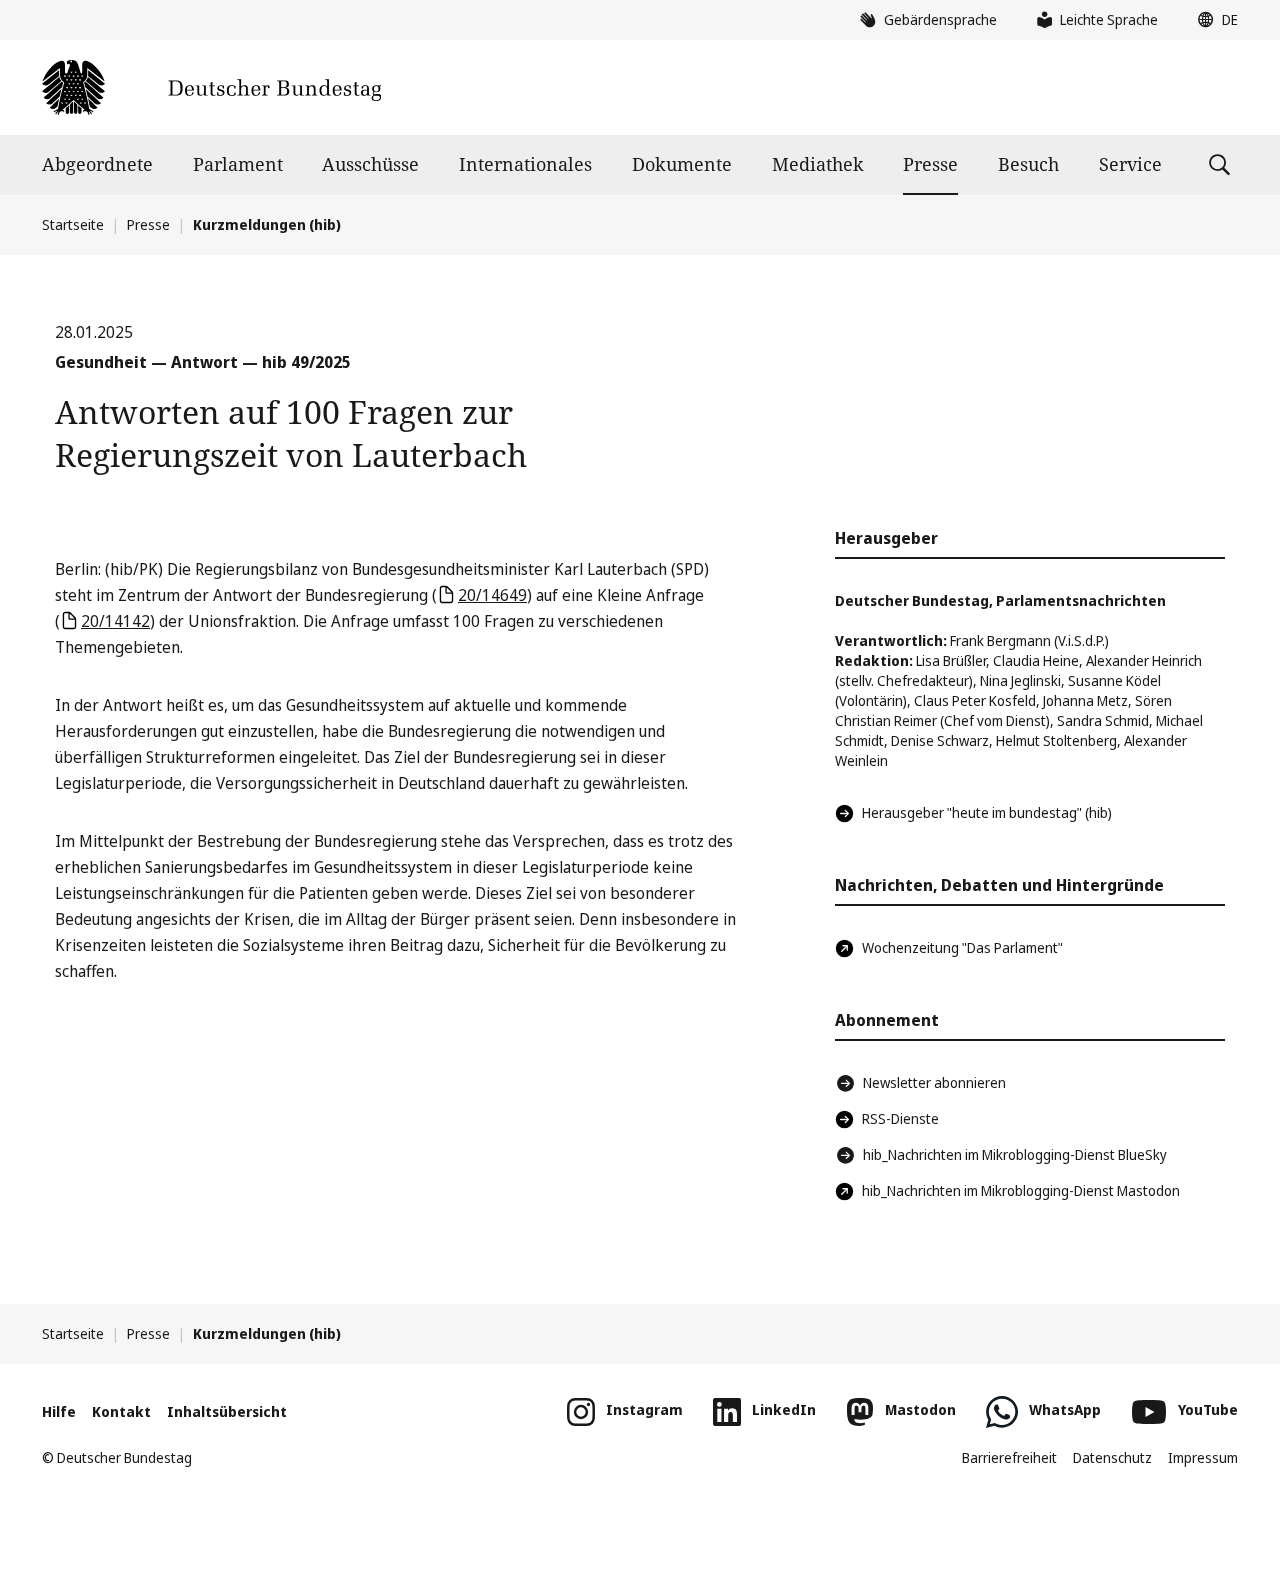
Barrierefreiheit (1009, 1457)
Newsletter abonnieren (934, 1082)
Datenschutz (1112, 1457)
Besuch (1028, 164)
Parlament (238, 164)
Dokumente (682, 164)
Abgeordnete (97, 164)
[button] (1213, 20)
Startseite (73, 224)
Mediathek (818, 164)
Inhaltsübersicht (227, 1411)
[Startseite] (211, 87)
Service (1130, 164)
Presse (930, 164)
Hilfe (59, 1411)
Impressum (1203, 1457)
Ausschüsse (370, 164)
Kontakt (121, 1411)
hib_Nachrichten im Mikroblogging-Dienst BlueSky (1015, 1154)
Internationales (525, 164)
